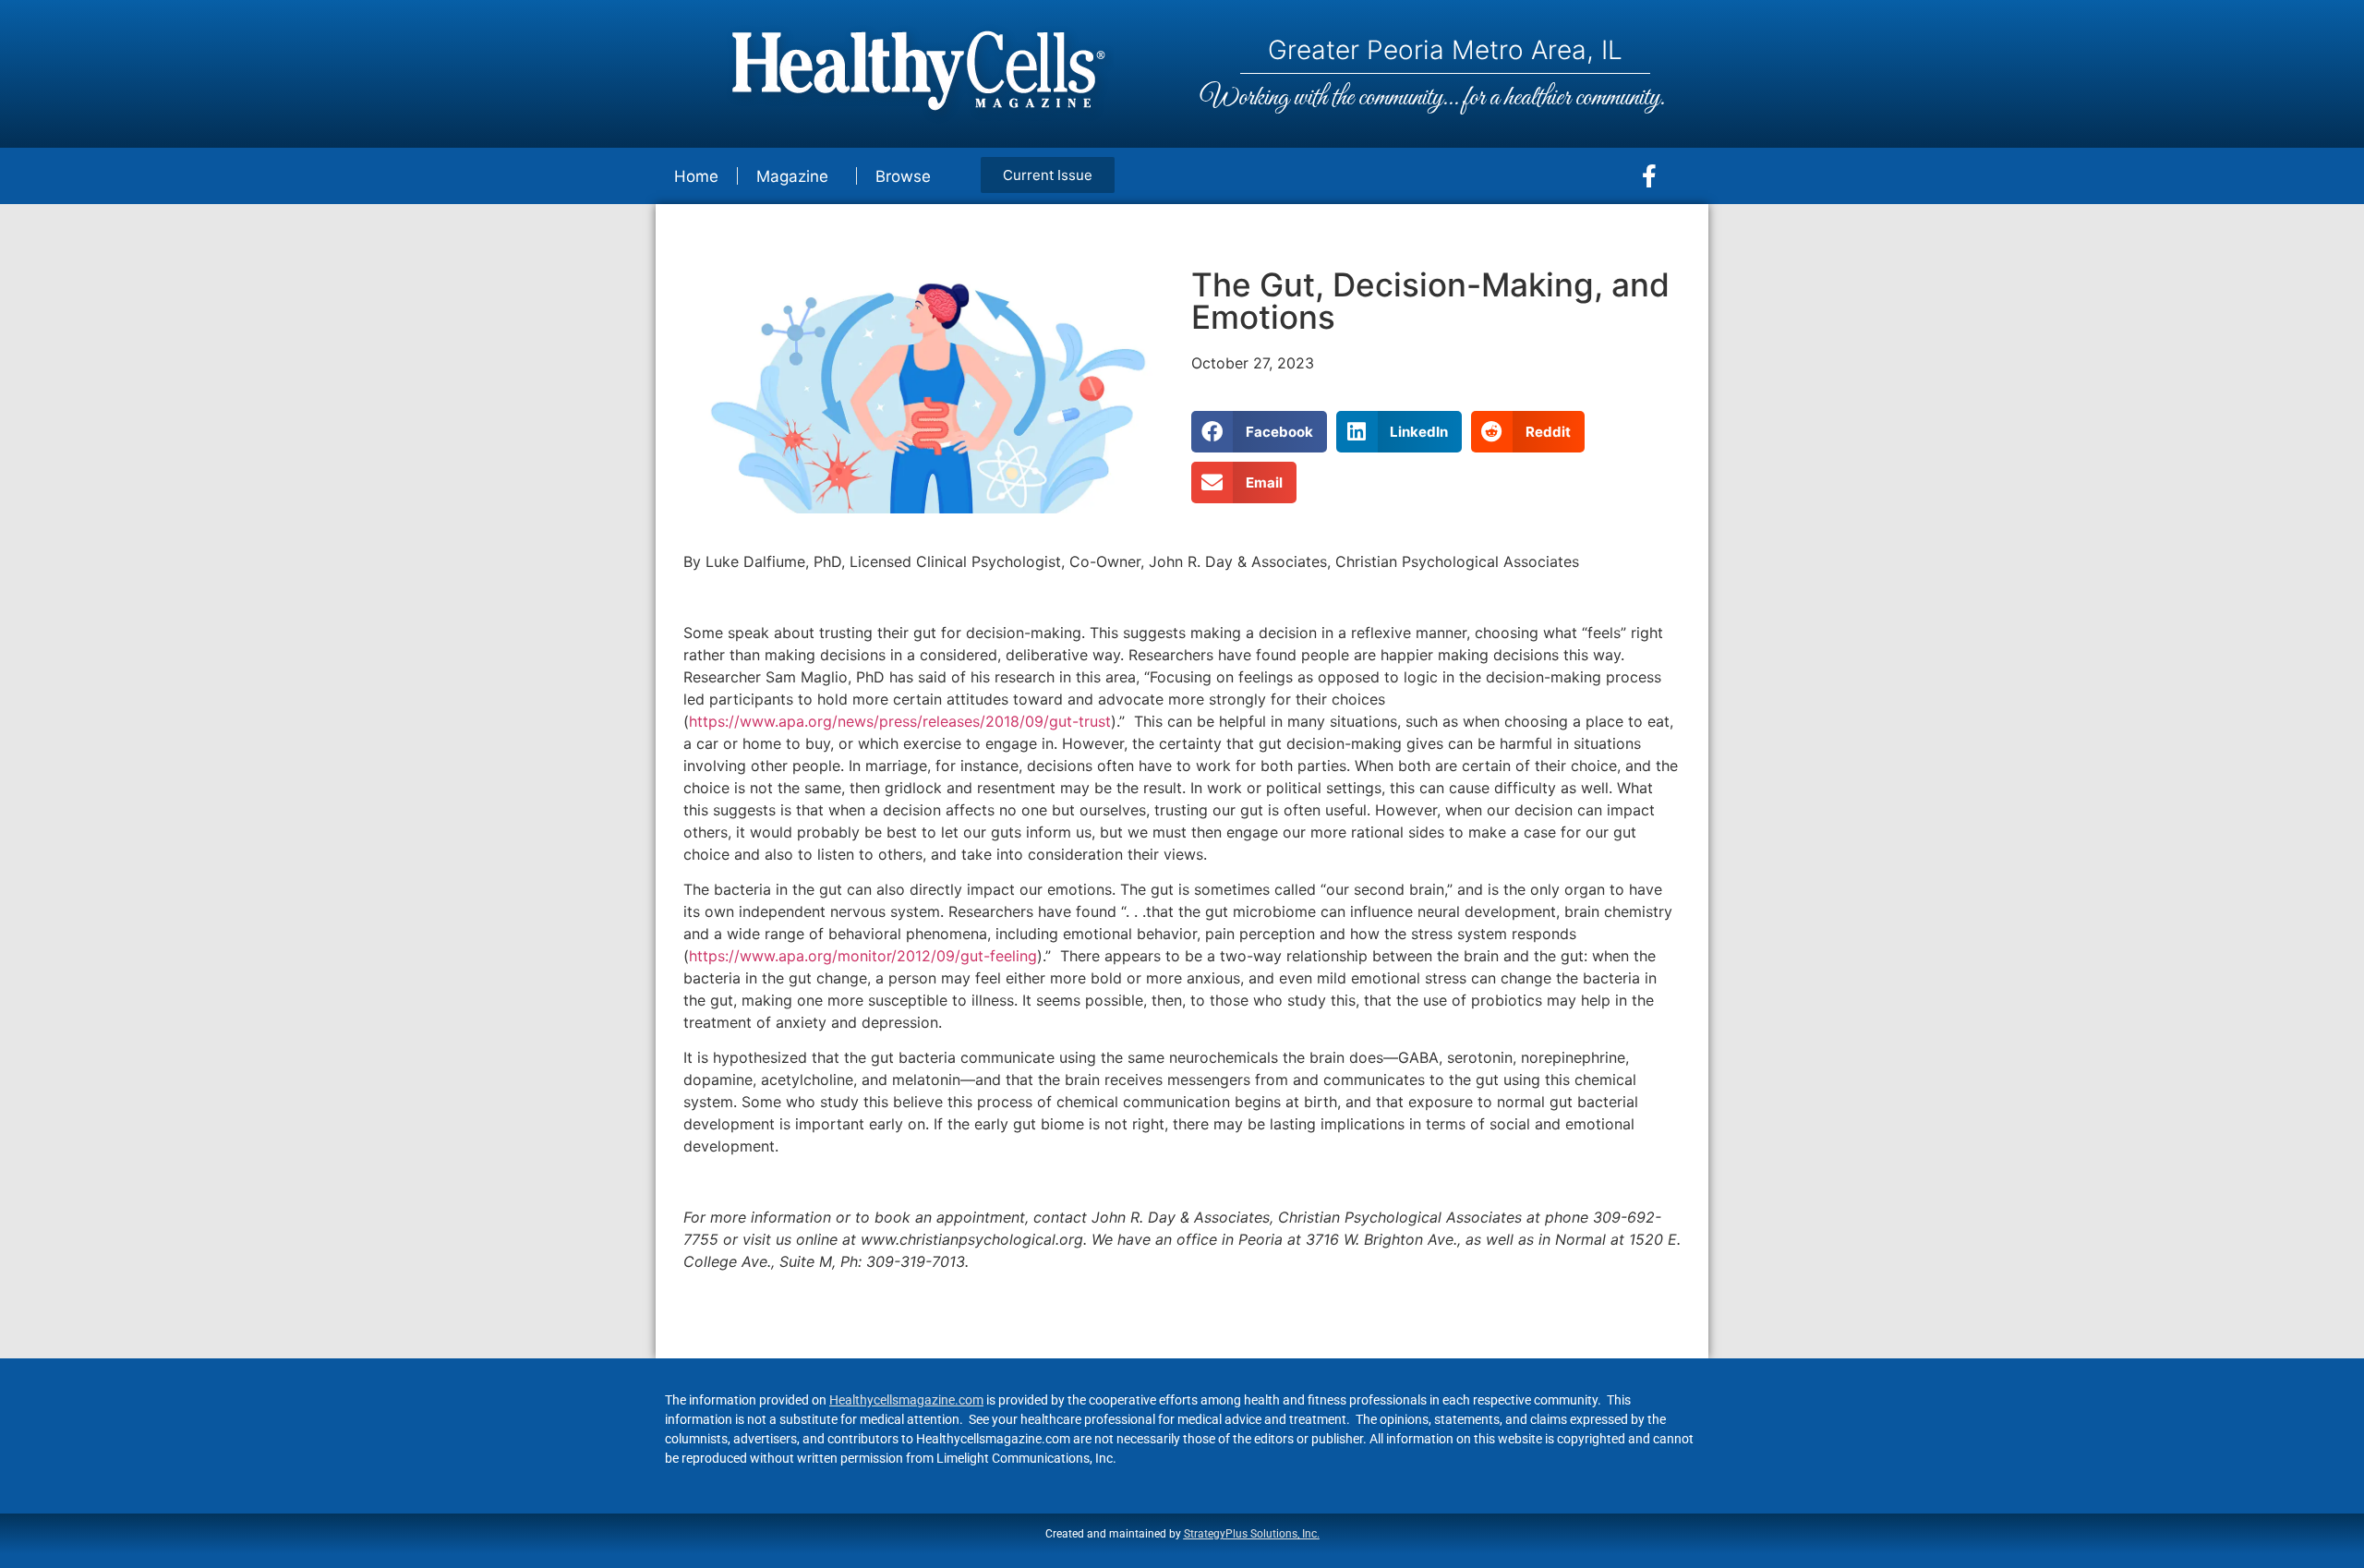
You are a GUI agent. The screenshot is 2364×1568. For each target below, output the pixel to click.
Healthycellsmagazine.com (906, 1400)
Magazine (792, 176)
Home (696, 176)
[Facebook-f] (1649, 176)
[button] (1259, 432)
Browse (903, 176)
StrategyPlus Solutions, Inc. (1252, 1534)
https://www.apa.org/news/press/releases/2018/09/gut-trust (900, 721)
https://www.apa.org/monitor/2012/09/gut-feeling (863, 956)
